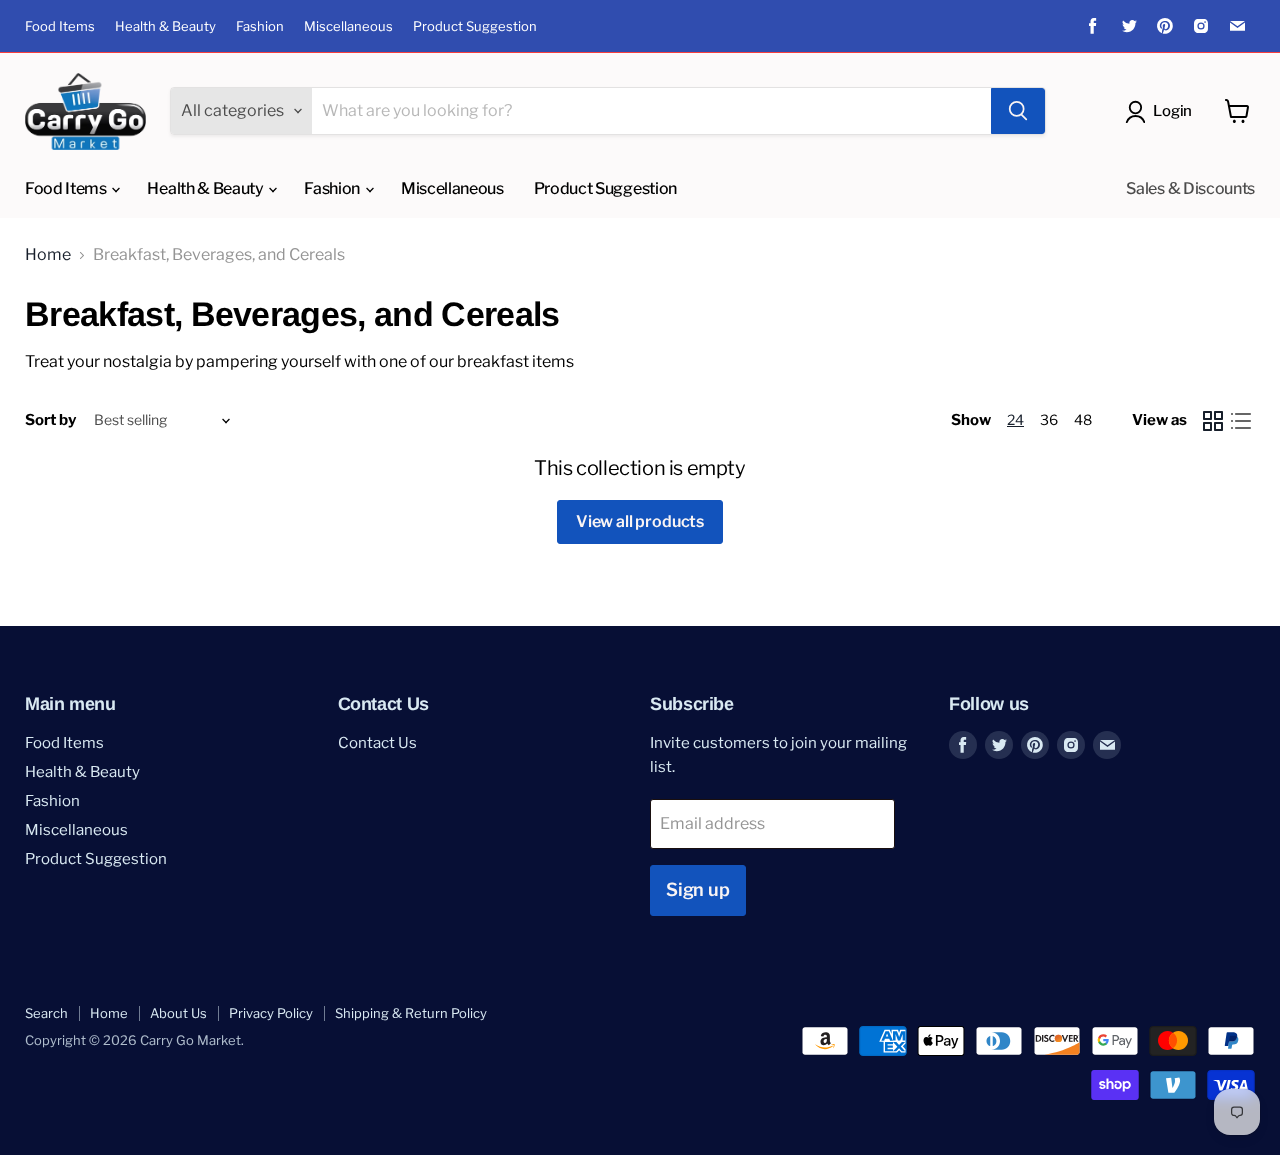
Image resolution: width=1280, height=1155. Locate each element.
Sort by (50, 420)
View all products (640, 521)
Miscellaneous (348, 26)
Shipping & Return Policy (411, 1013)
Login (1172, 111)
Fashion (260, 26)
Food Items (60, 26)
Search (46, 1013)
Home (48, 255)
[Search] (1018, 111)
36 (1049, 419)
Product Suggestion (475, 26)
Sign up (698, 889)
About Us (178, 1013)
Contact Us (377, 743)
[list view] (1241, 421)
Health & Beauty (165, 26)
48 (1083, 419)
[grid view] (1213, 421)
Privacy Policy (271, 1013)
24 (1015, 419)
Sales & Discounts (1190, 188)
